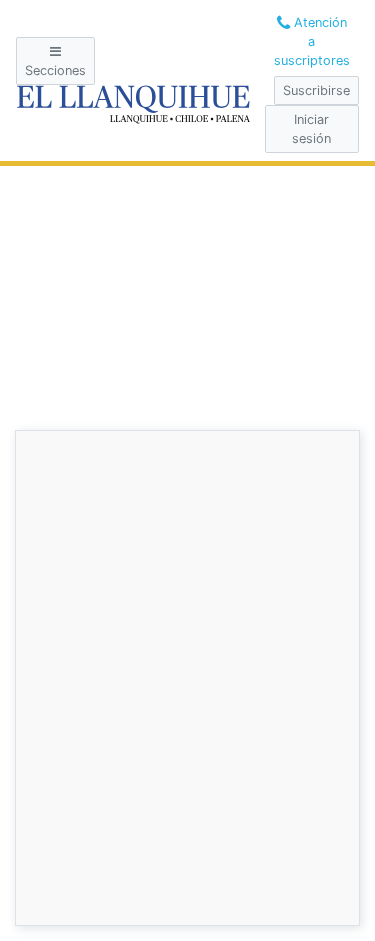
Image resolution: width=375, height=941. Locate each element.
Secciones (55, 70)
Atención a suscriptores (312, 41)
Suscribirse (316, 90)
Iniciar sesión (311, 129)
